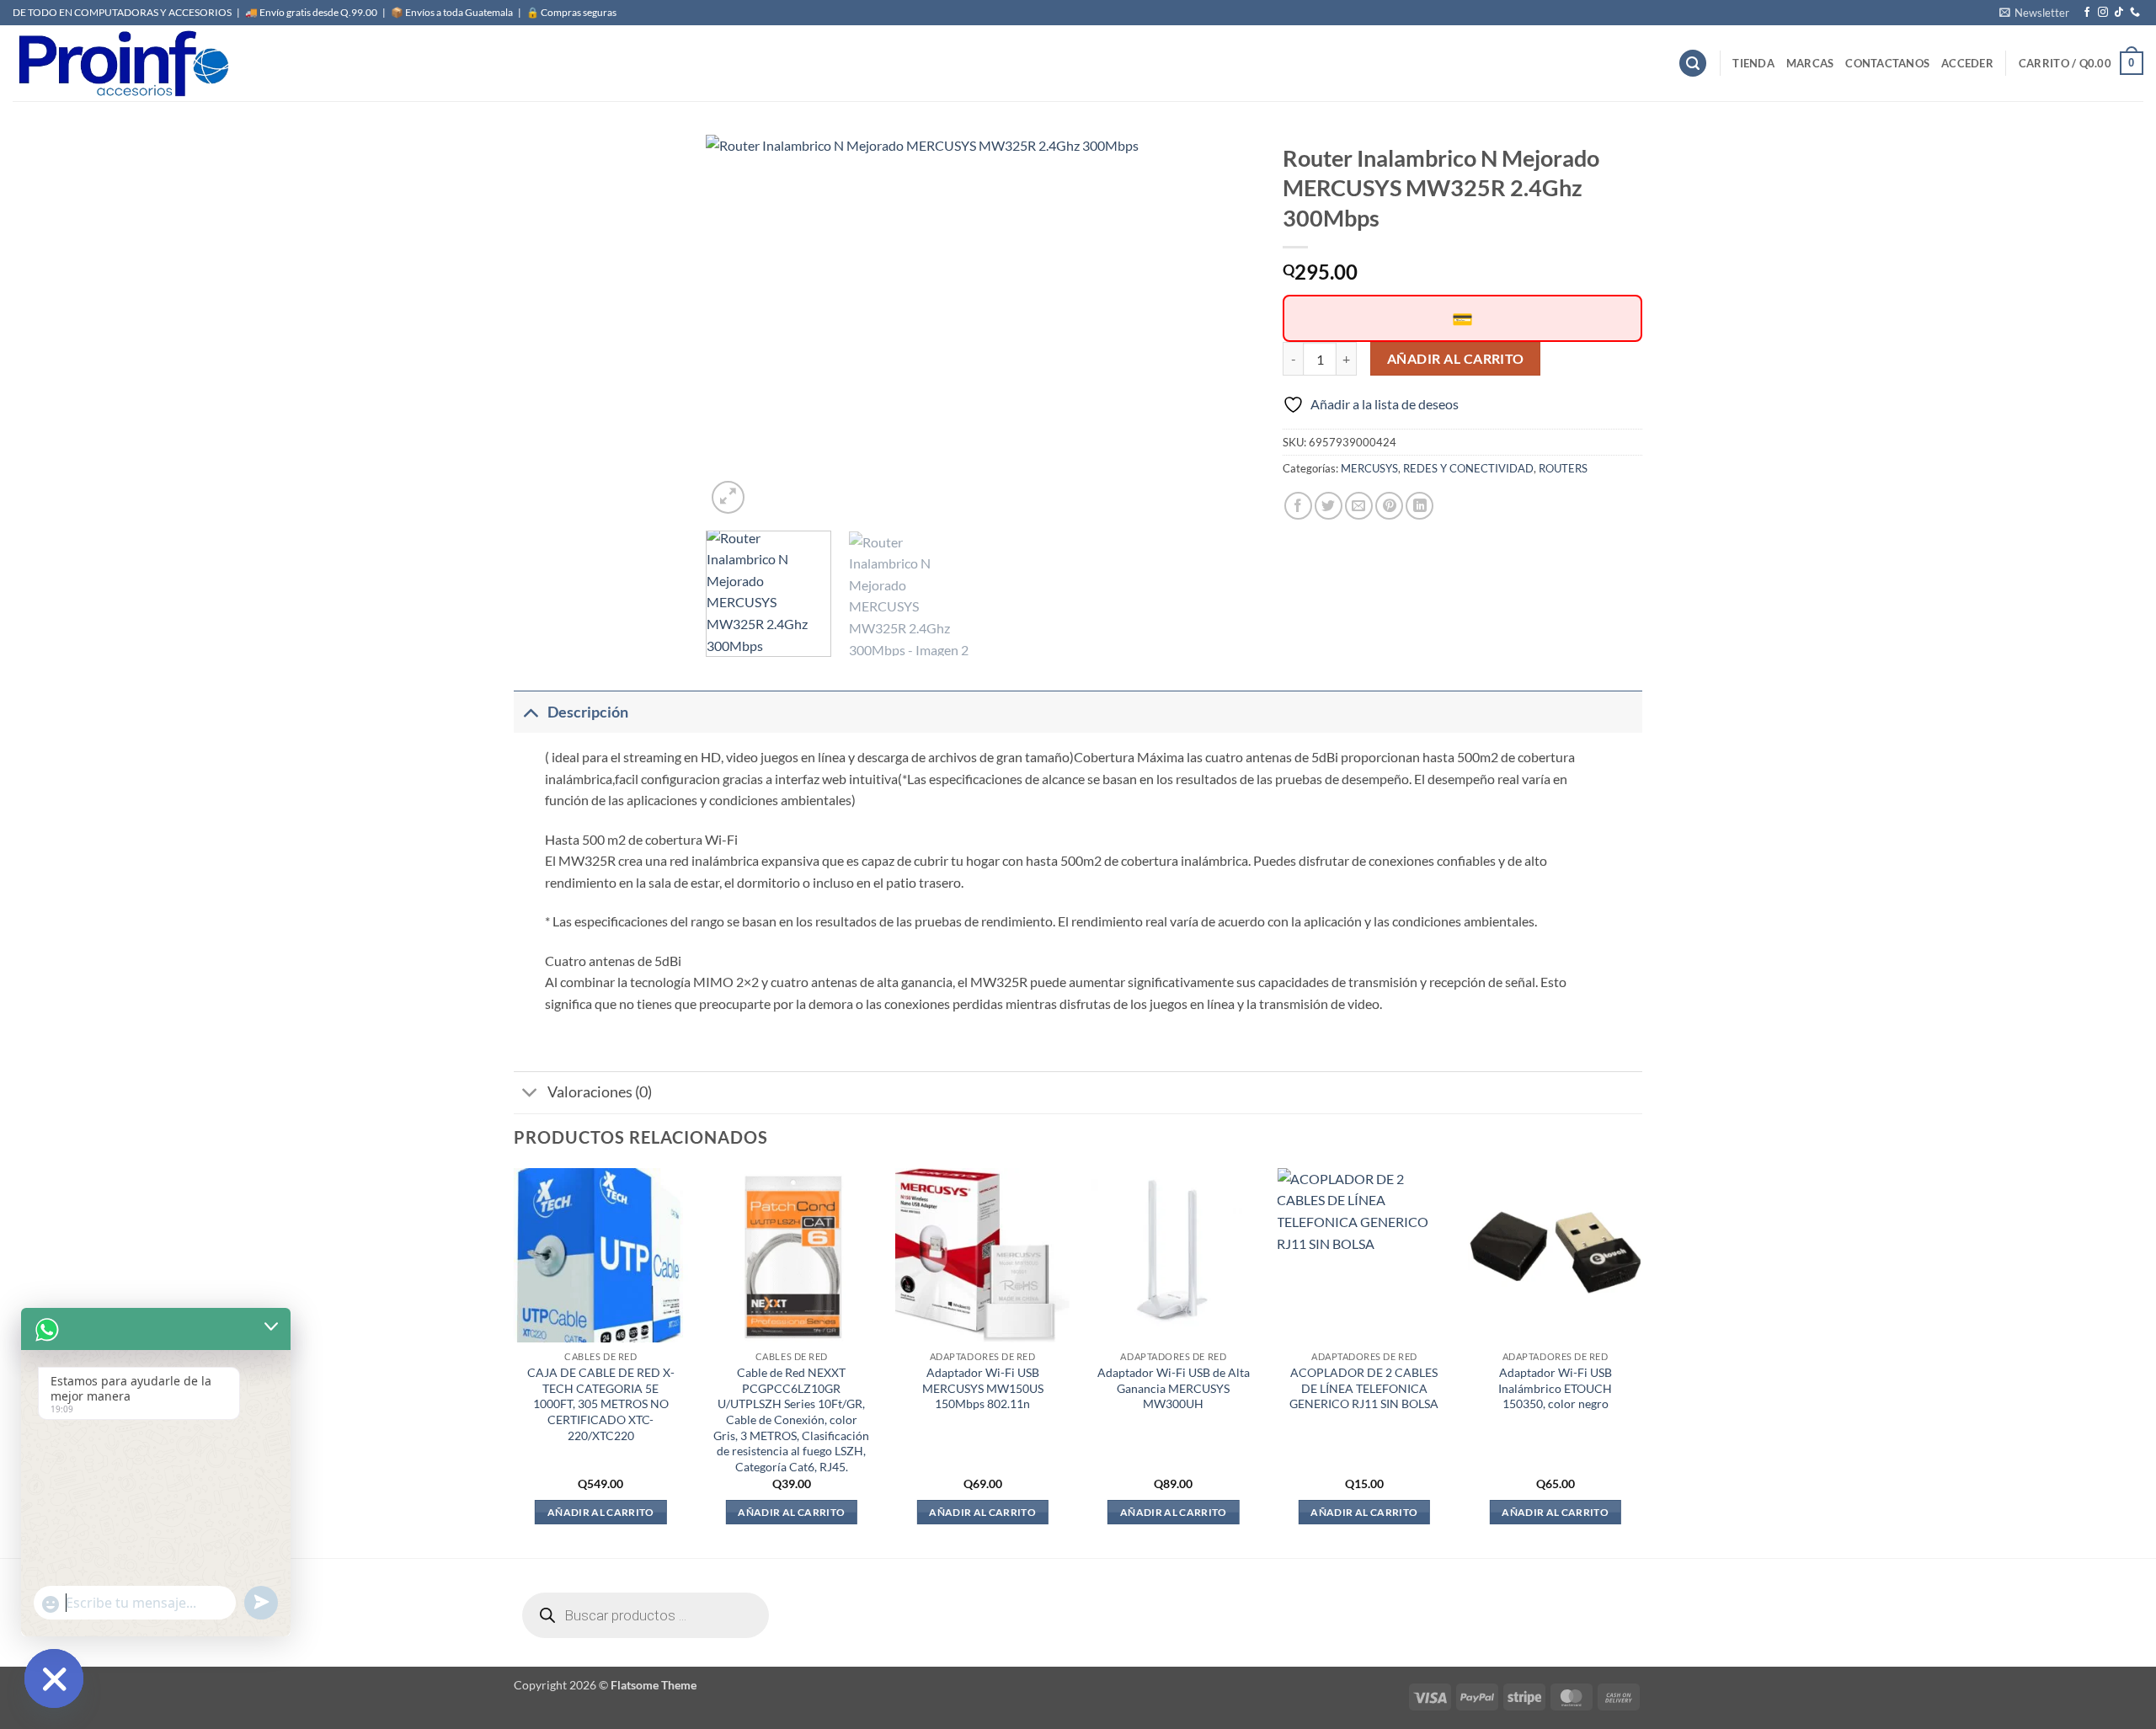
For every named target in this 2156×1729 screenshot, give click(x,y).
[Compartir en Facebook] (1298, 506)
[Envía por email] (1359, 506)
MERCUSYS (1369, 468)
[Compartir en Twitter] (1329, 506)
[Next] (1225, 326)
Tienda (1753, 63)
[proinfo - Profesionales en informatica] (122, 63)
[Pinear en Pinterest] (1389, 506)
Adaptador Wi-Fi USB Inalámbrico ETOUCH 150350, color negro (1555, 1388)
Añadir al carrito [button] (601, 1512)
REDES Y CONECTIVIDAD (1468, 468)
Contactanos (1887, 63)
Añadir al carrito (1456, 359)
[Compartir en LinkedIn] (1420, 506)
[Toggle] (530, 712)
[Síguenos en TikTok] (2119, 13)
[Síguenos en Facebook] (2087, 13)
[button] (2034, 13)
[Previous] (739, 326)
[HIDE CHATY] (54, 1678)
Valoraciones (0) (600, 1092)
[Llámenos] (2135, 13)
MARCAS (1810, 63)
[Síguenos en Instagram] (2103, 13)
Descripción (588, 712)
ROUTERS (1563, 468)
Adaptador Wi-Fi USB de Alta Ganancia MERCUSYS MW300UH (1174, 1388)
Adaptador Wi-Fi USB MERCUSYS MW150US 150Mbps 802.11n (983, 1388)
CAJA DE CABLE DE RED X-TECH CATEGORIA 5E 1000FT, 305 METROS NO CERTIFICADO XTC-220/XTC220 (601, 1404)
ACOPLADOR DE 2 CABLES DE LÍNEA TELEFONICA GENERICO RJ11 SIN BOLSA (1364, 1388)
